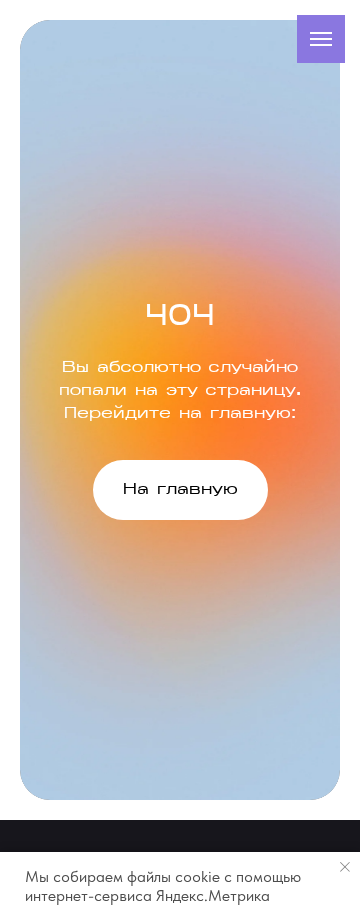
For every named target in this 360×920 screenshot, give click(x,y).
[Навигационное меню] (321, 39)
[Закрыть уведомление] (345, 867)
